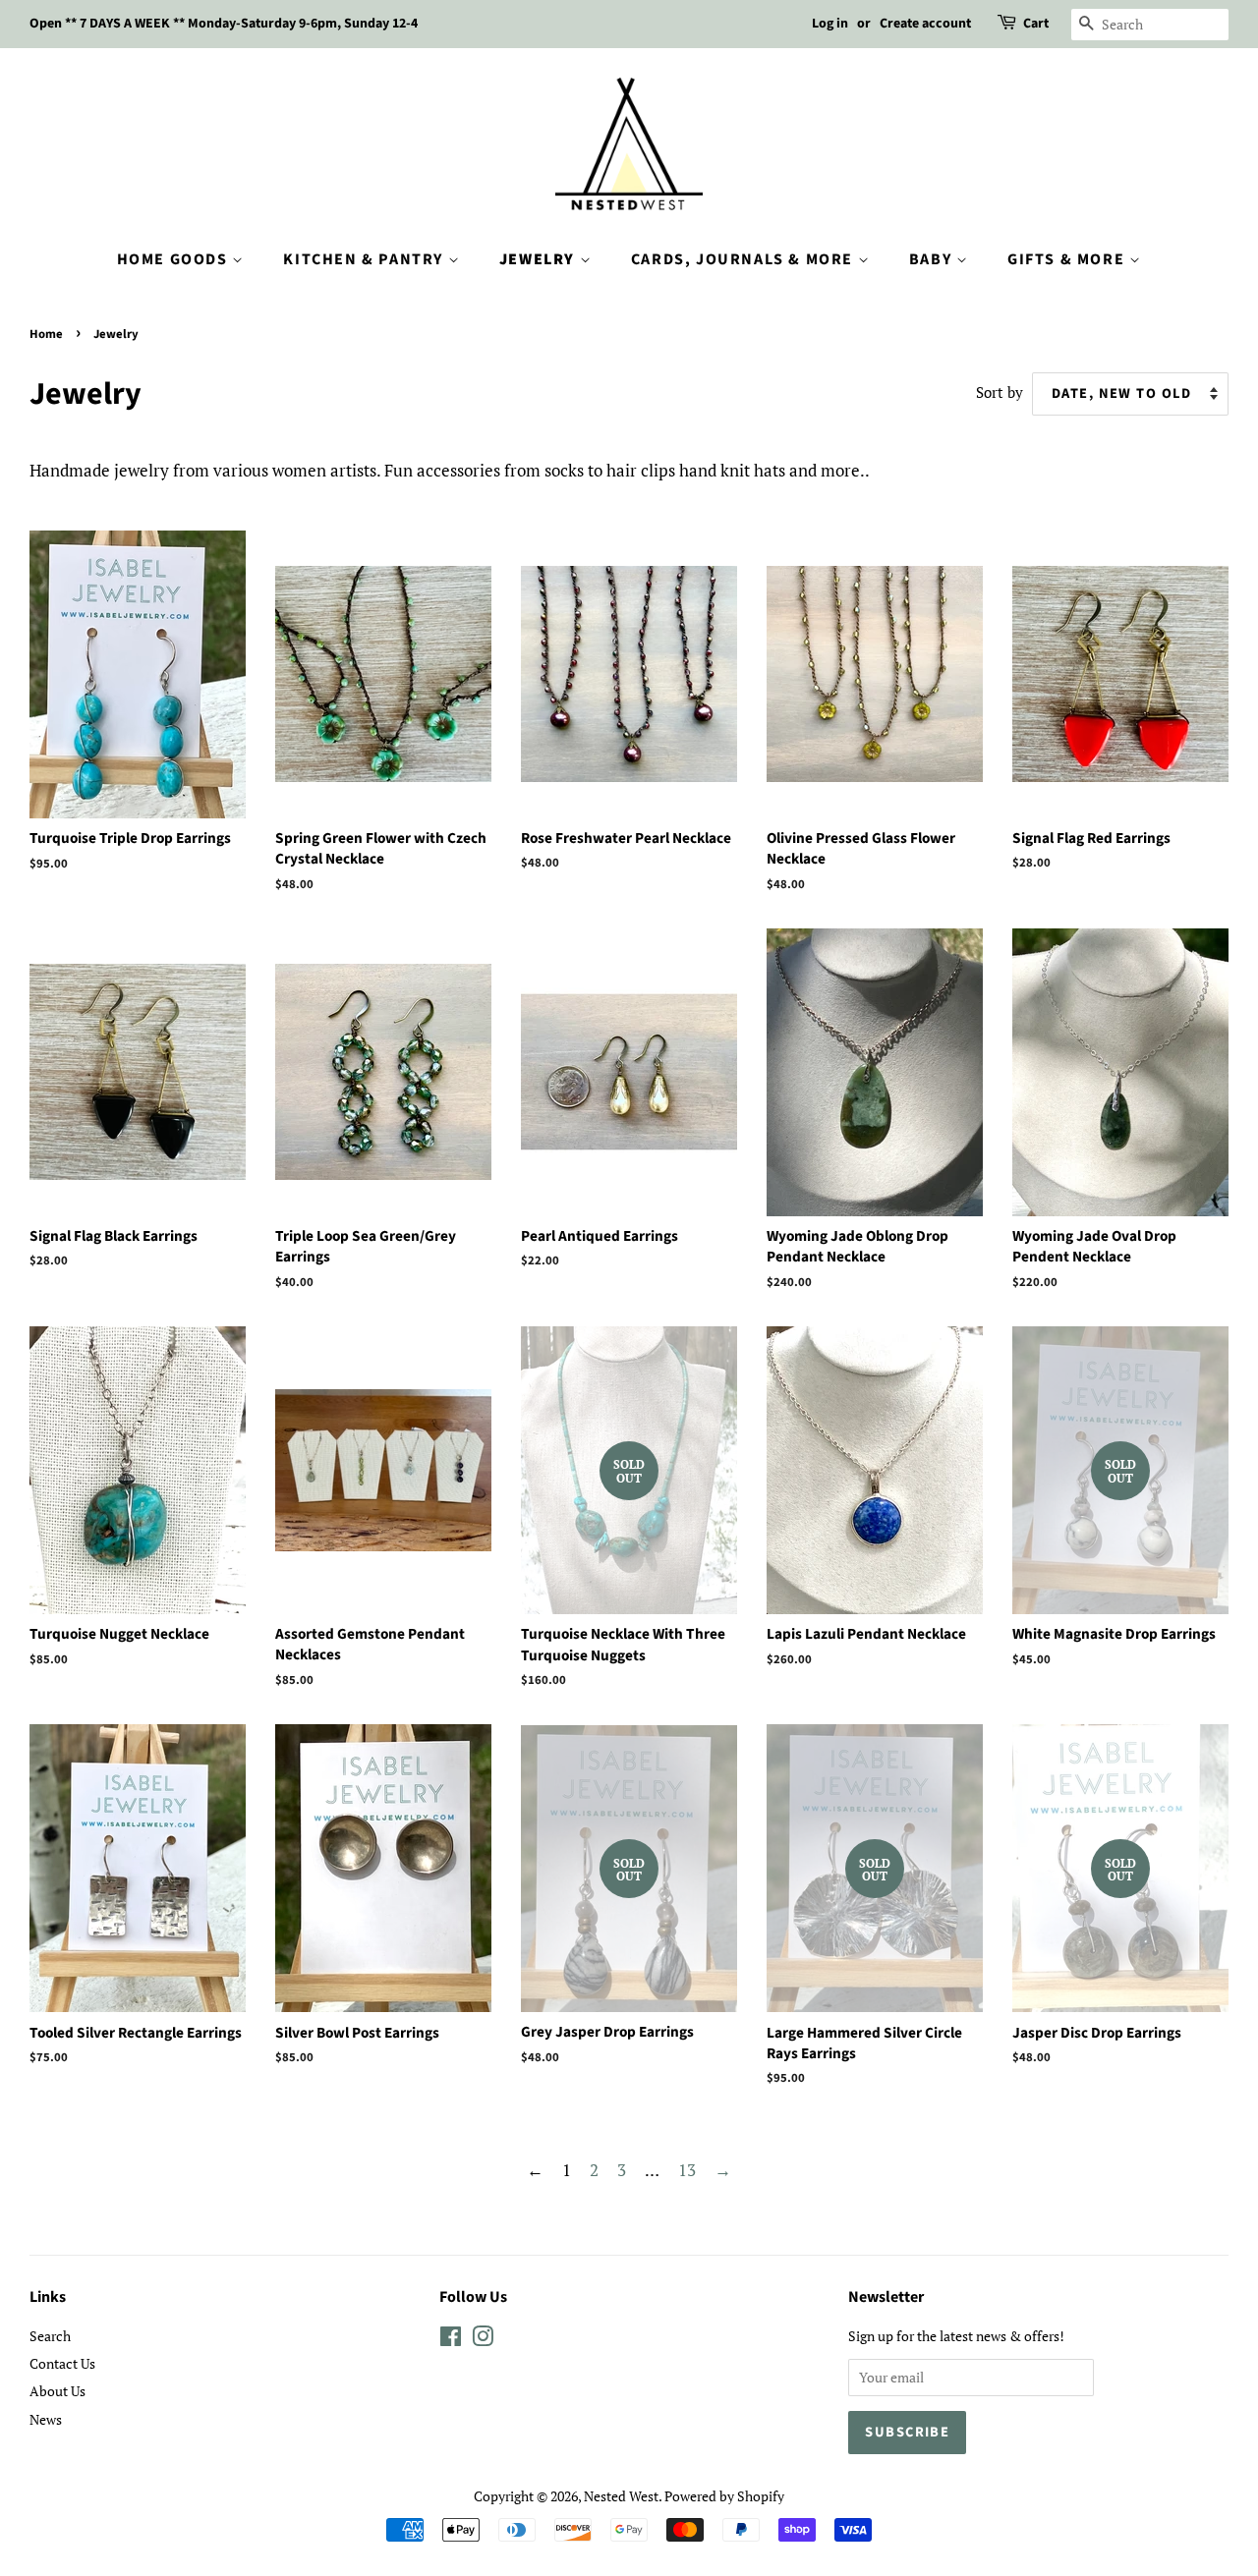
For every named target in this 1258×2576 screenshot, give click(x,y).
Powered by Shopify (724, 2496)
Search (50, 2336)
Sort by (1000, 392)
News (46, 2419)
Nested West (621, 2496)
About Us (57, 2391)
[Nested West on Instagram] (483, 2340)
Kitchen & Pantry (365, 259)
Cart (1036, 24)
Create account (925, 24)
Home (46, 334)
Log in (830, 24)
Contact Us (62, 2363)
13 (687, 2170)
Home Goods (175, 259)
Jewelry (540, 259)
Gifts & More (1068, 259)
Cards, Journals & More (744, 259)
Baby (933, 259)
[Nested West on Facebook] (451, 2340)
